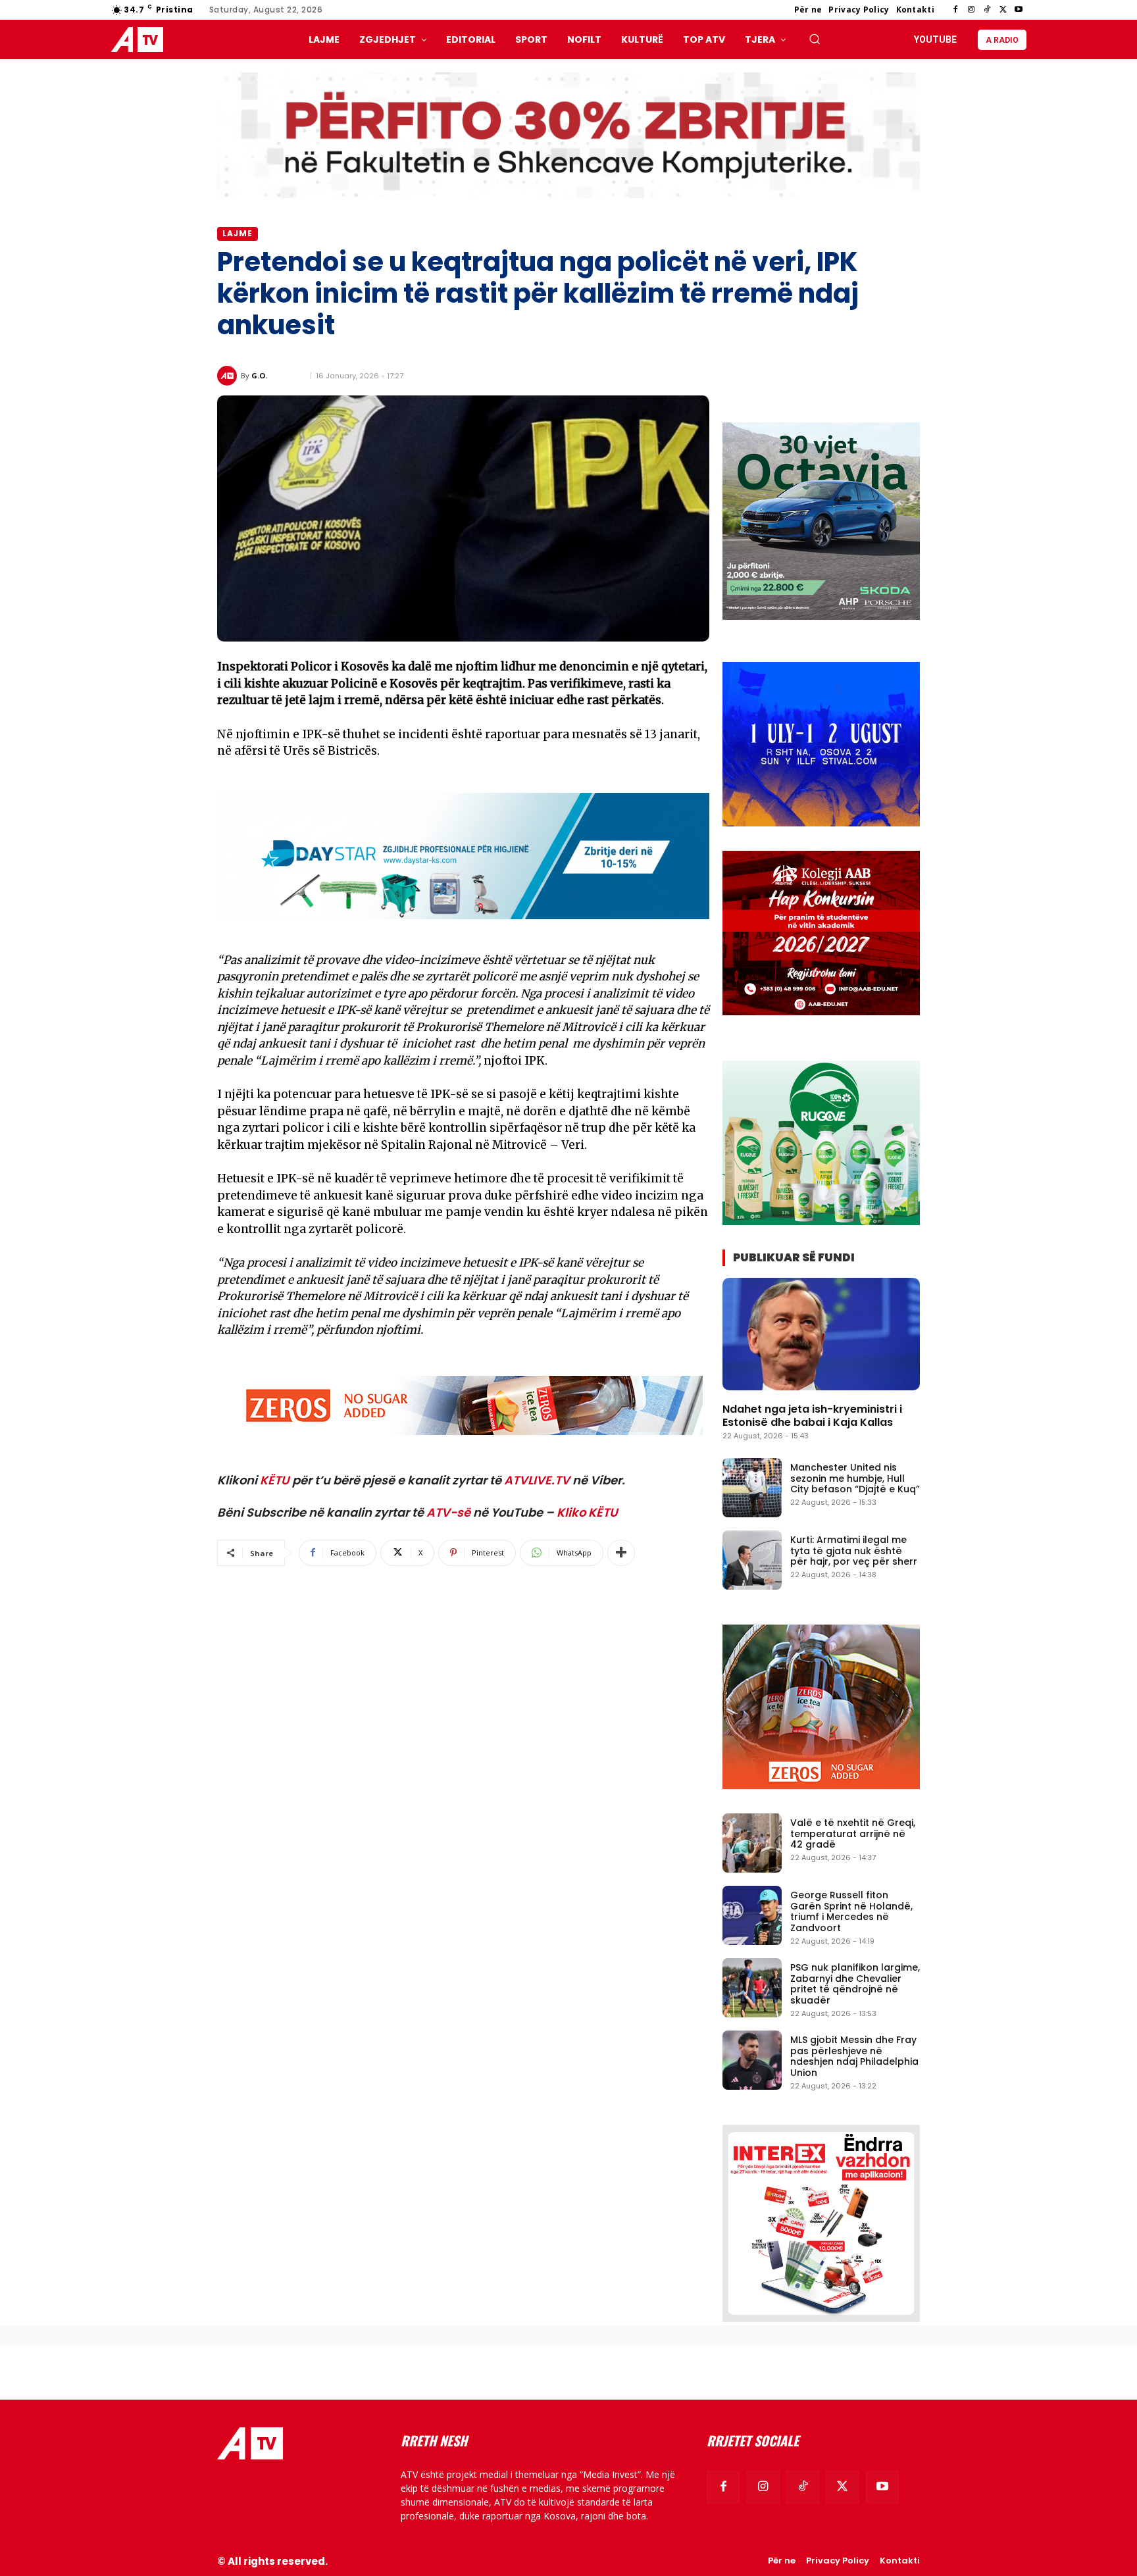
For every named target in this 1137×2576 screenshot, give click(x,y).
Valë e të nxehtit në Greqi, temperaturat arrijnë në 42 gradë (853, 1834)
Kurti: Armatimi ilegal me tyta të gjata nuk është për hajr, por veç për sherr (854, 1551)
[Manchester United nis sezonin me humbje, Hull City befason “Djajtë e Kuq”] (752, 1488)
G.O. (259, 375)
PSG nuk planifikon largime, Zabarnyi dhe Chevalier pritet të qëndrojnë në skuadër (855, 1984)
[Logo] (140, 40)
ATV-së (448, 1512)
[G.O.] (229, 376)
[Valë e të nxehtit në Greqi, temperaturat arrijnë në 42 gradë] (752, 1843)
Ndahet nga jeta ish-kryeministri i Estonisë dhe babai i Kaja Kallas (812, 1415)
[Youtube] (1019, 10)
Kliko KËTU (587, 1512)
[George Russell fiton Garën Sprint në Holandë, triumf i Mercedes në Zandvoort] (752, 1915)
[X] (1003, 10)
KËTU (275, 1480)
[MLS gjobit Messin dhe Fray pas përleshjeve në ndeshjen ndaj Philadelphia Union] (752, 2060)
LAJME (238, 233)
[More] (621, 1553)
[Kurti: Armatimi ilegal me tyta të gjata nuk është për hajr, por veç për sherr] (752, 1560)
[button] (815, 39)
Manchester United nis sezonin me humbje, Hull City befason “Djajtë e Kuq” (855, 1478)
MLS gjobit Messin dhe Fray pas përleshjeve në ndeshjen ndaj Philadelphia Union (854, 2056)
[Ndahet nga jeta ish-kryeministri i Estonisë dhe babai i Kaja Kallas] (821, 1334)
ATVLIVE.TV (537, 1480)
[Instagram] (971, 10)
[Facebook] (955, 10)
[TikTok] (987, 10)
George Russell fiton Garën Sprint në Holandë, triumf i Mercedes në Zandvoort (851, 1911)
